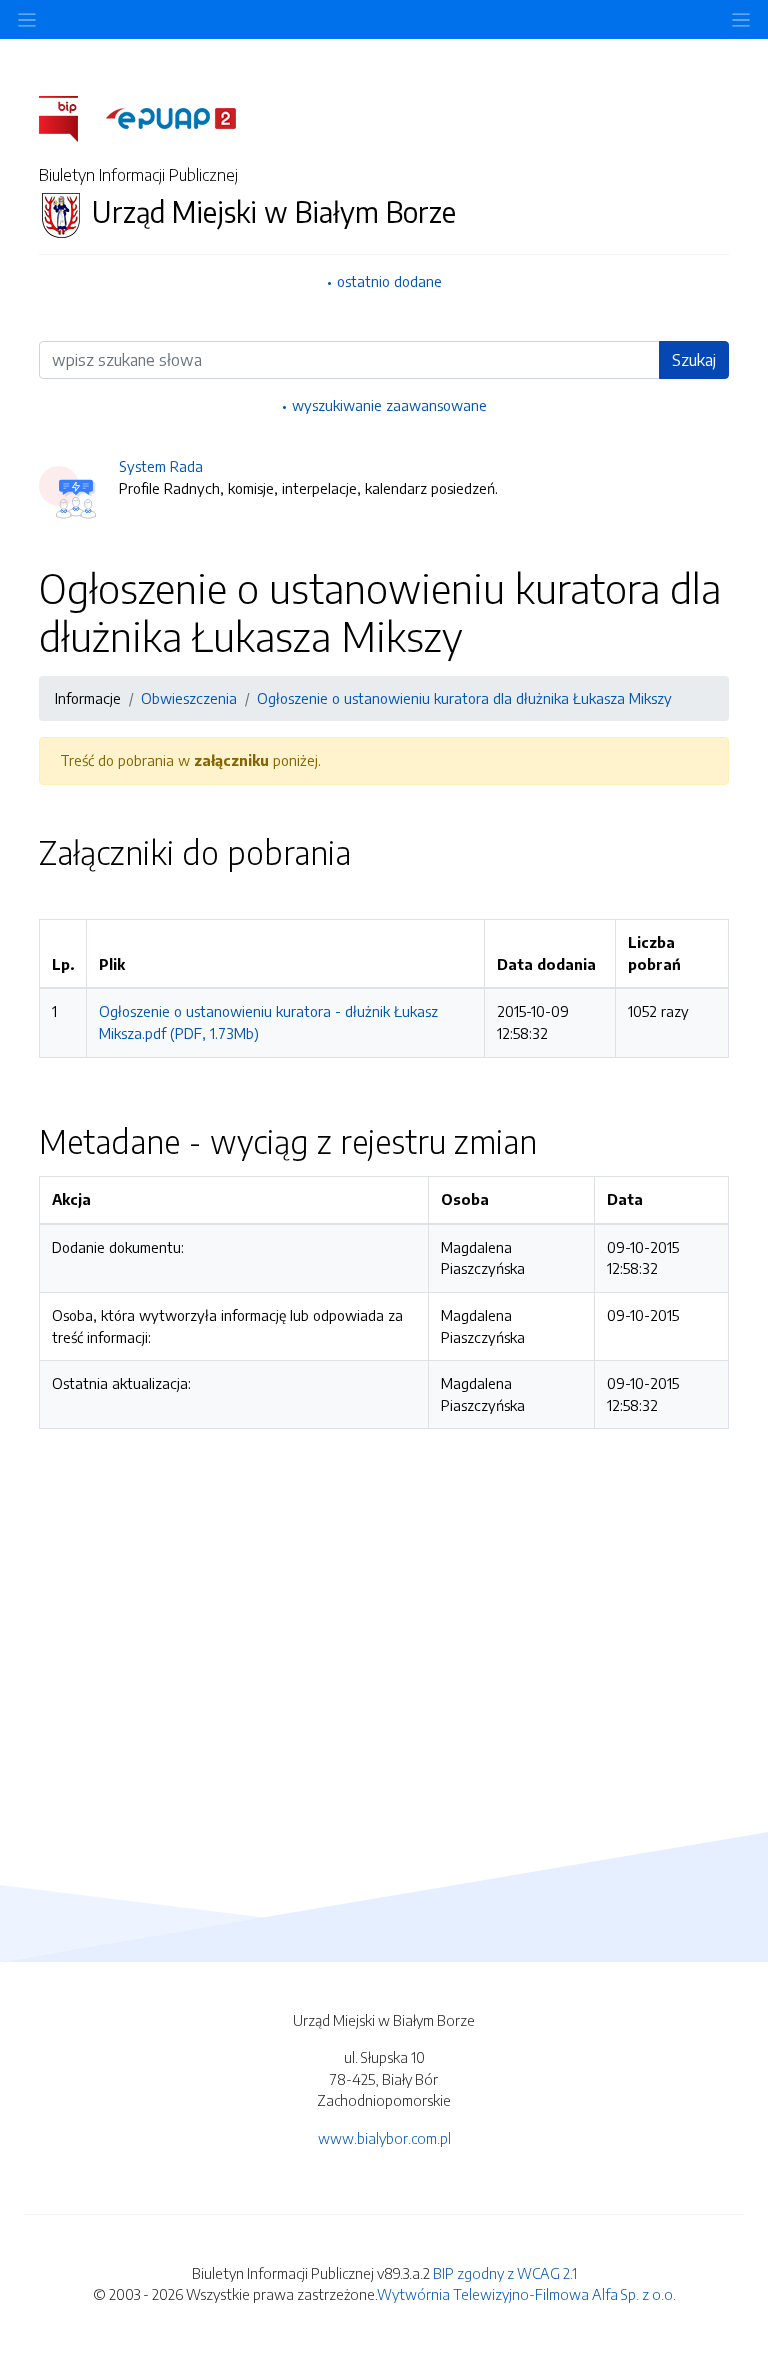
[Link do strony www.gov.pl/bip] (70, 117)
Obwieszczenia (189, 698)
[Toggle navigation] (741, 19)
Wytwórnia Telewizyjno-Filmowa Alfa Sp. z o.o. (526, 2294)
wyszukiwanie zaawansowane (389, 405)
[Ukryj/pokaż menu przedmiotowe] (27, 19)
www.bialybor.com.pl (384, 2138)
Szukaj (694, 360)
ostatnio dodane (389, 281)
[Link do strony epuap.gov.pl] (171, 117)
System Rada (161, 466)
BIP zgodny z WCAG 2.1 (505, 2273)
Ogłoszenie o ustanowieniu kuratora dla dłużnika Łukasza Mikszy (464, 698)
